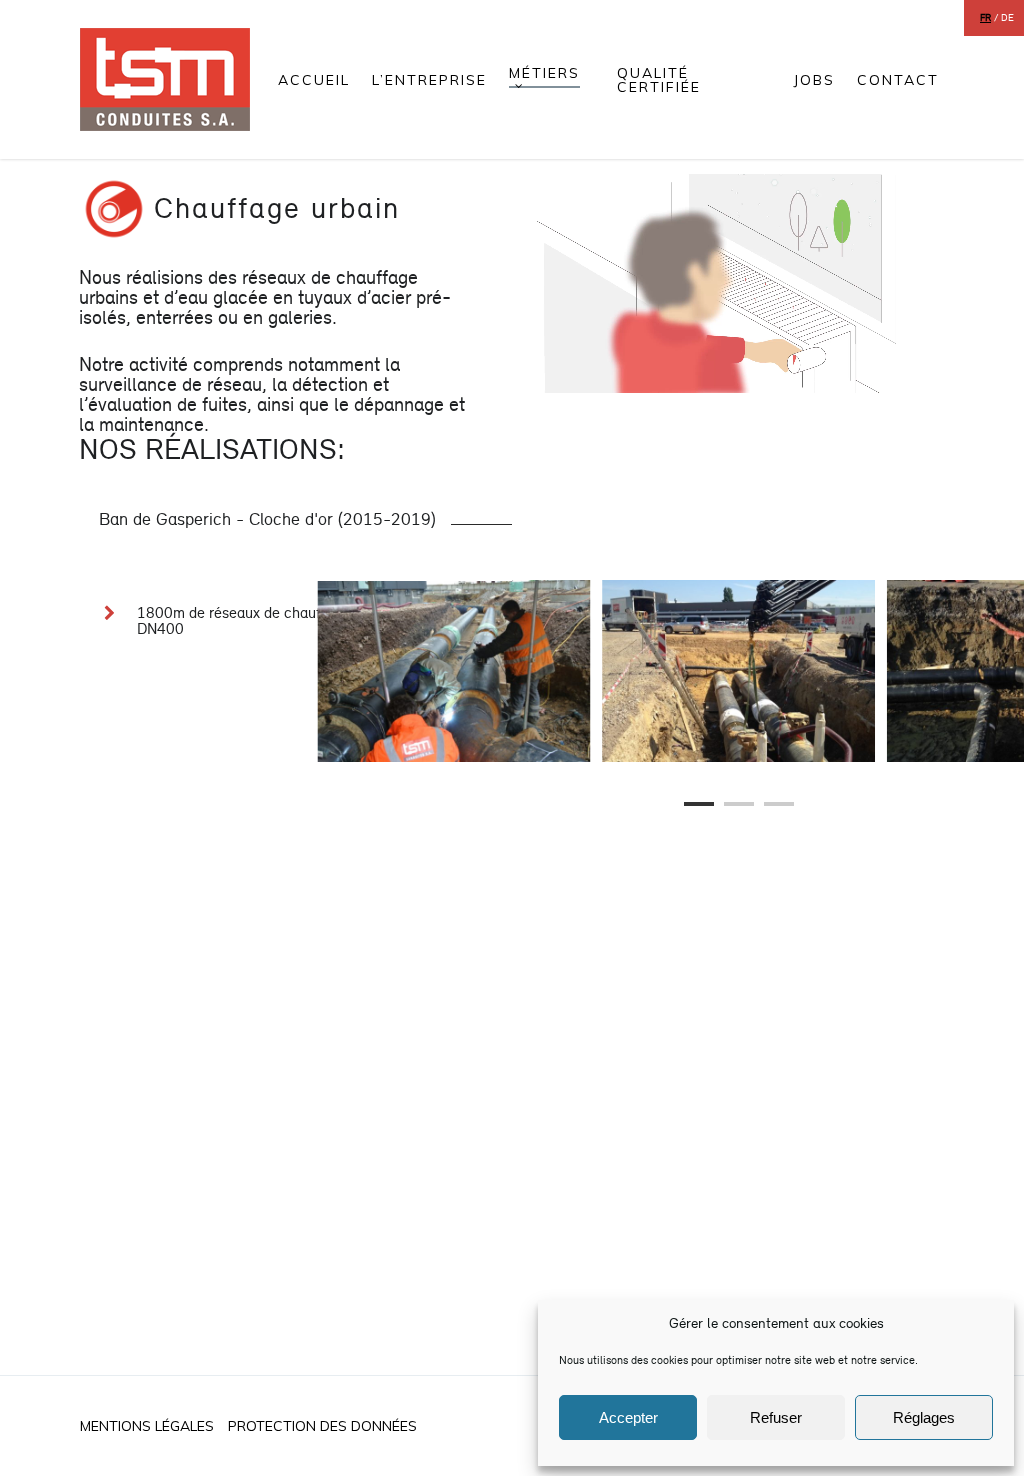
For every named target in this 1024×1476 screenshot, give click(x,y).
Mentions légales (147, 1426)
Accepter (628, 1417)
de (1007, 18)
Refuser (776, 1417)
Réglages (924, 1417)
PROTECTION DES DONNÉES (322, 1426)
